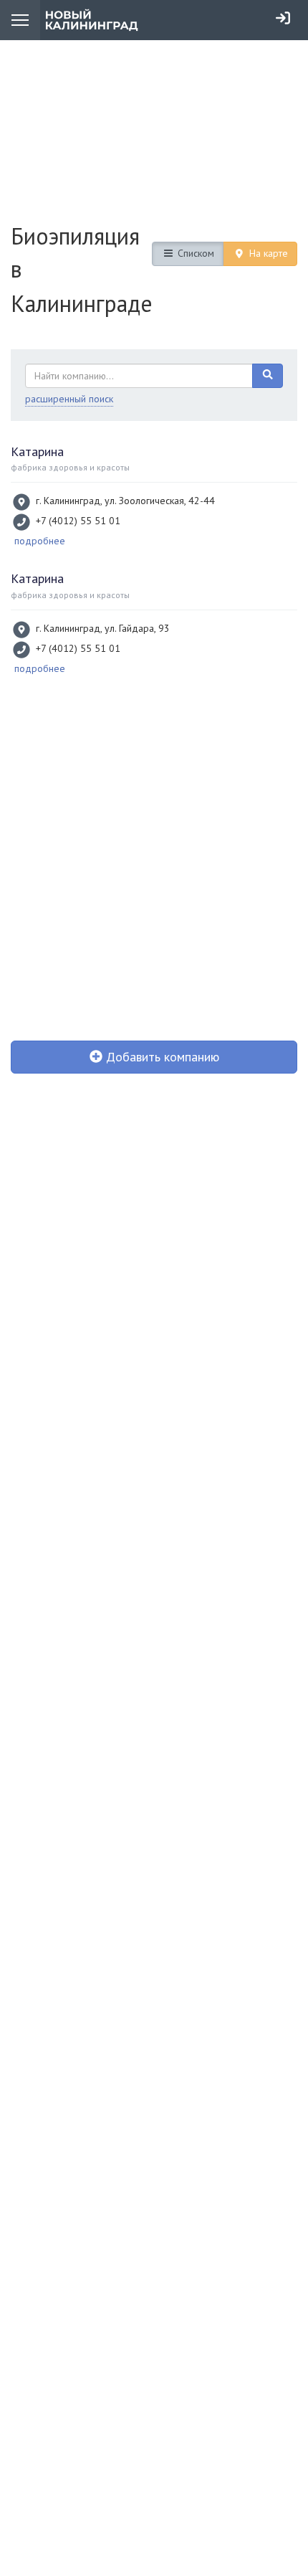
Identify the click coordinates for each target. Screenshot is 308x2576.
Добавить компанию (161, 1057)
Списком (194, 253)
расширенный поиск (69, 399)
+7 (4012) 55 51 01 (78, 521)
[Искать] (268, 376)
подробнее (40, 541)
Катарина (37, 451)
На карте (267, 253)
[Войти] (283, 18)
